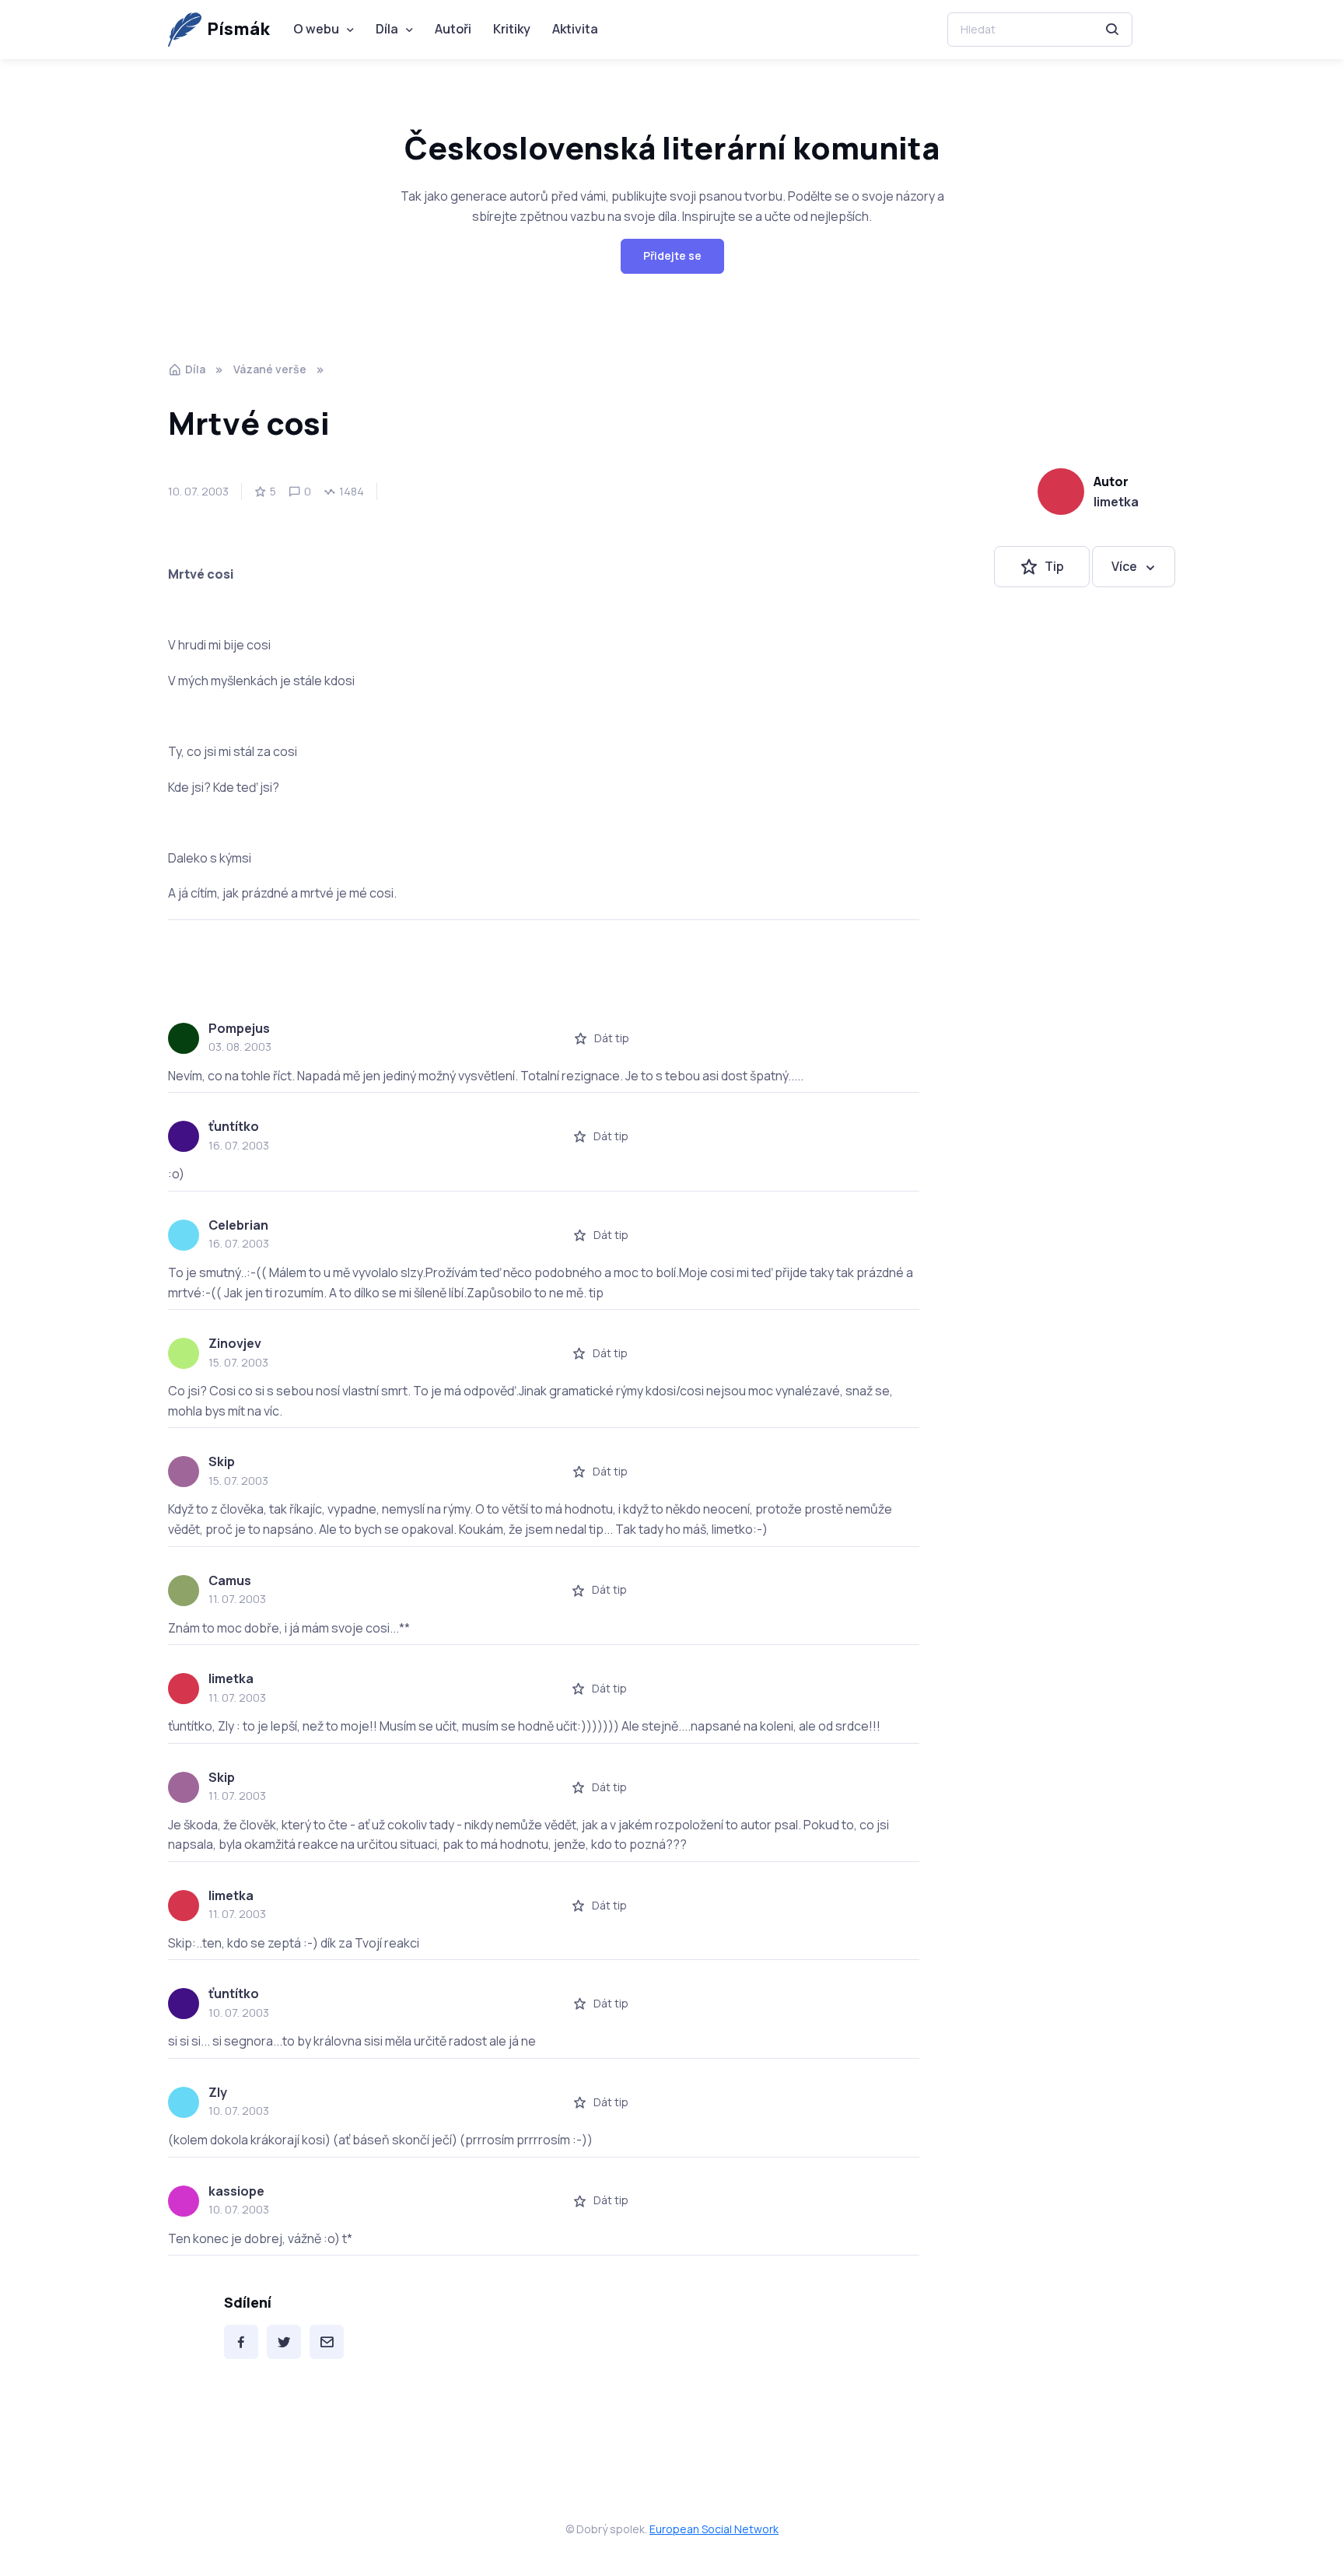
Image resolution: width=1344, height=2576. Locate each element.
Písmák (238, 29)
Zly (218, 2092)
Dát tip (612, 1038)
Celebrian (238, 1225)
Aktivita (575, 29)
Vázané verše (270, 369)
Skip (222, 1461)
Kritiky (512, 29)
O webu (316, 29)
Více (1124, 566)
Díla (387, 29)
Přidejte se (672, 255)
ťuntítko (234, 1126)
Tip (1054, 566)
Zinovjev (235, 1343)
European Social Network (714, 2529)
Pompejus (239, 1028)
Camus (230, 1580)
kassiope (236, 2191)
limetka (1116, 502)
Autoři (453, 29)
